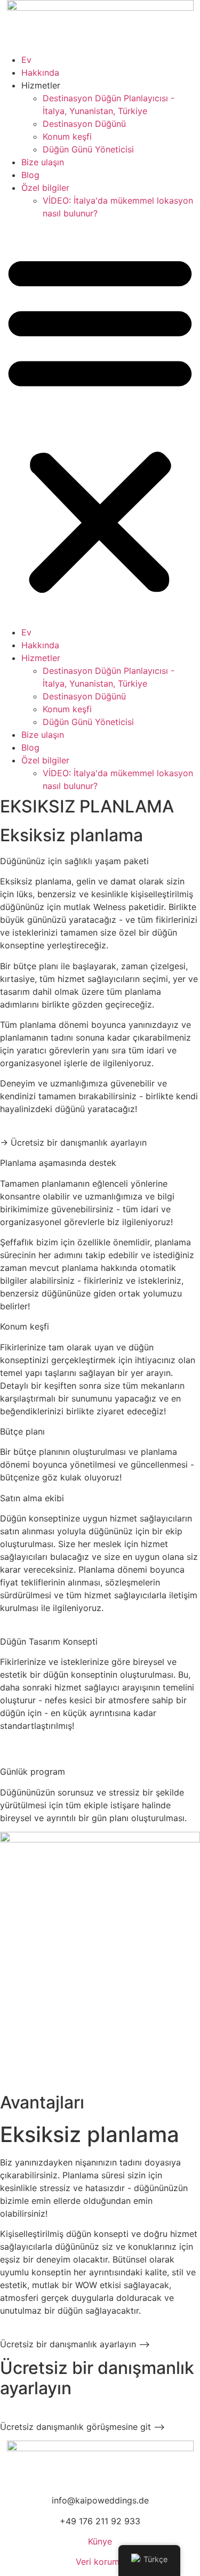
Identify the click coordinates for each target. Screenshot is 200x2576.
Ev (26, 60)
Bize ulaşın (43, 162)
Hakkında (40, 73)
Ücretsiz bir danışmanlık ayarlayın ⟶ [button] (75, 2344)
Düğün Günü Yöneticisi (88, 149)
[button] (100, 423)
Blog (30, 175)
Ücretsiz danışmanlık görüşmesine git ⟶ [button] (82, 2427)
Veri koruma (100, 2562)
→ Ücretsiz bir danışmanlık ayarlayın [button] (73, 1142)
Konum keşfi (67, 136)
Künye (100, 2541)
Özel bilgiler (45, 188)
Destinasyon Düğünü (84, 124)
